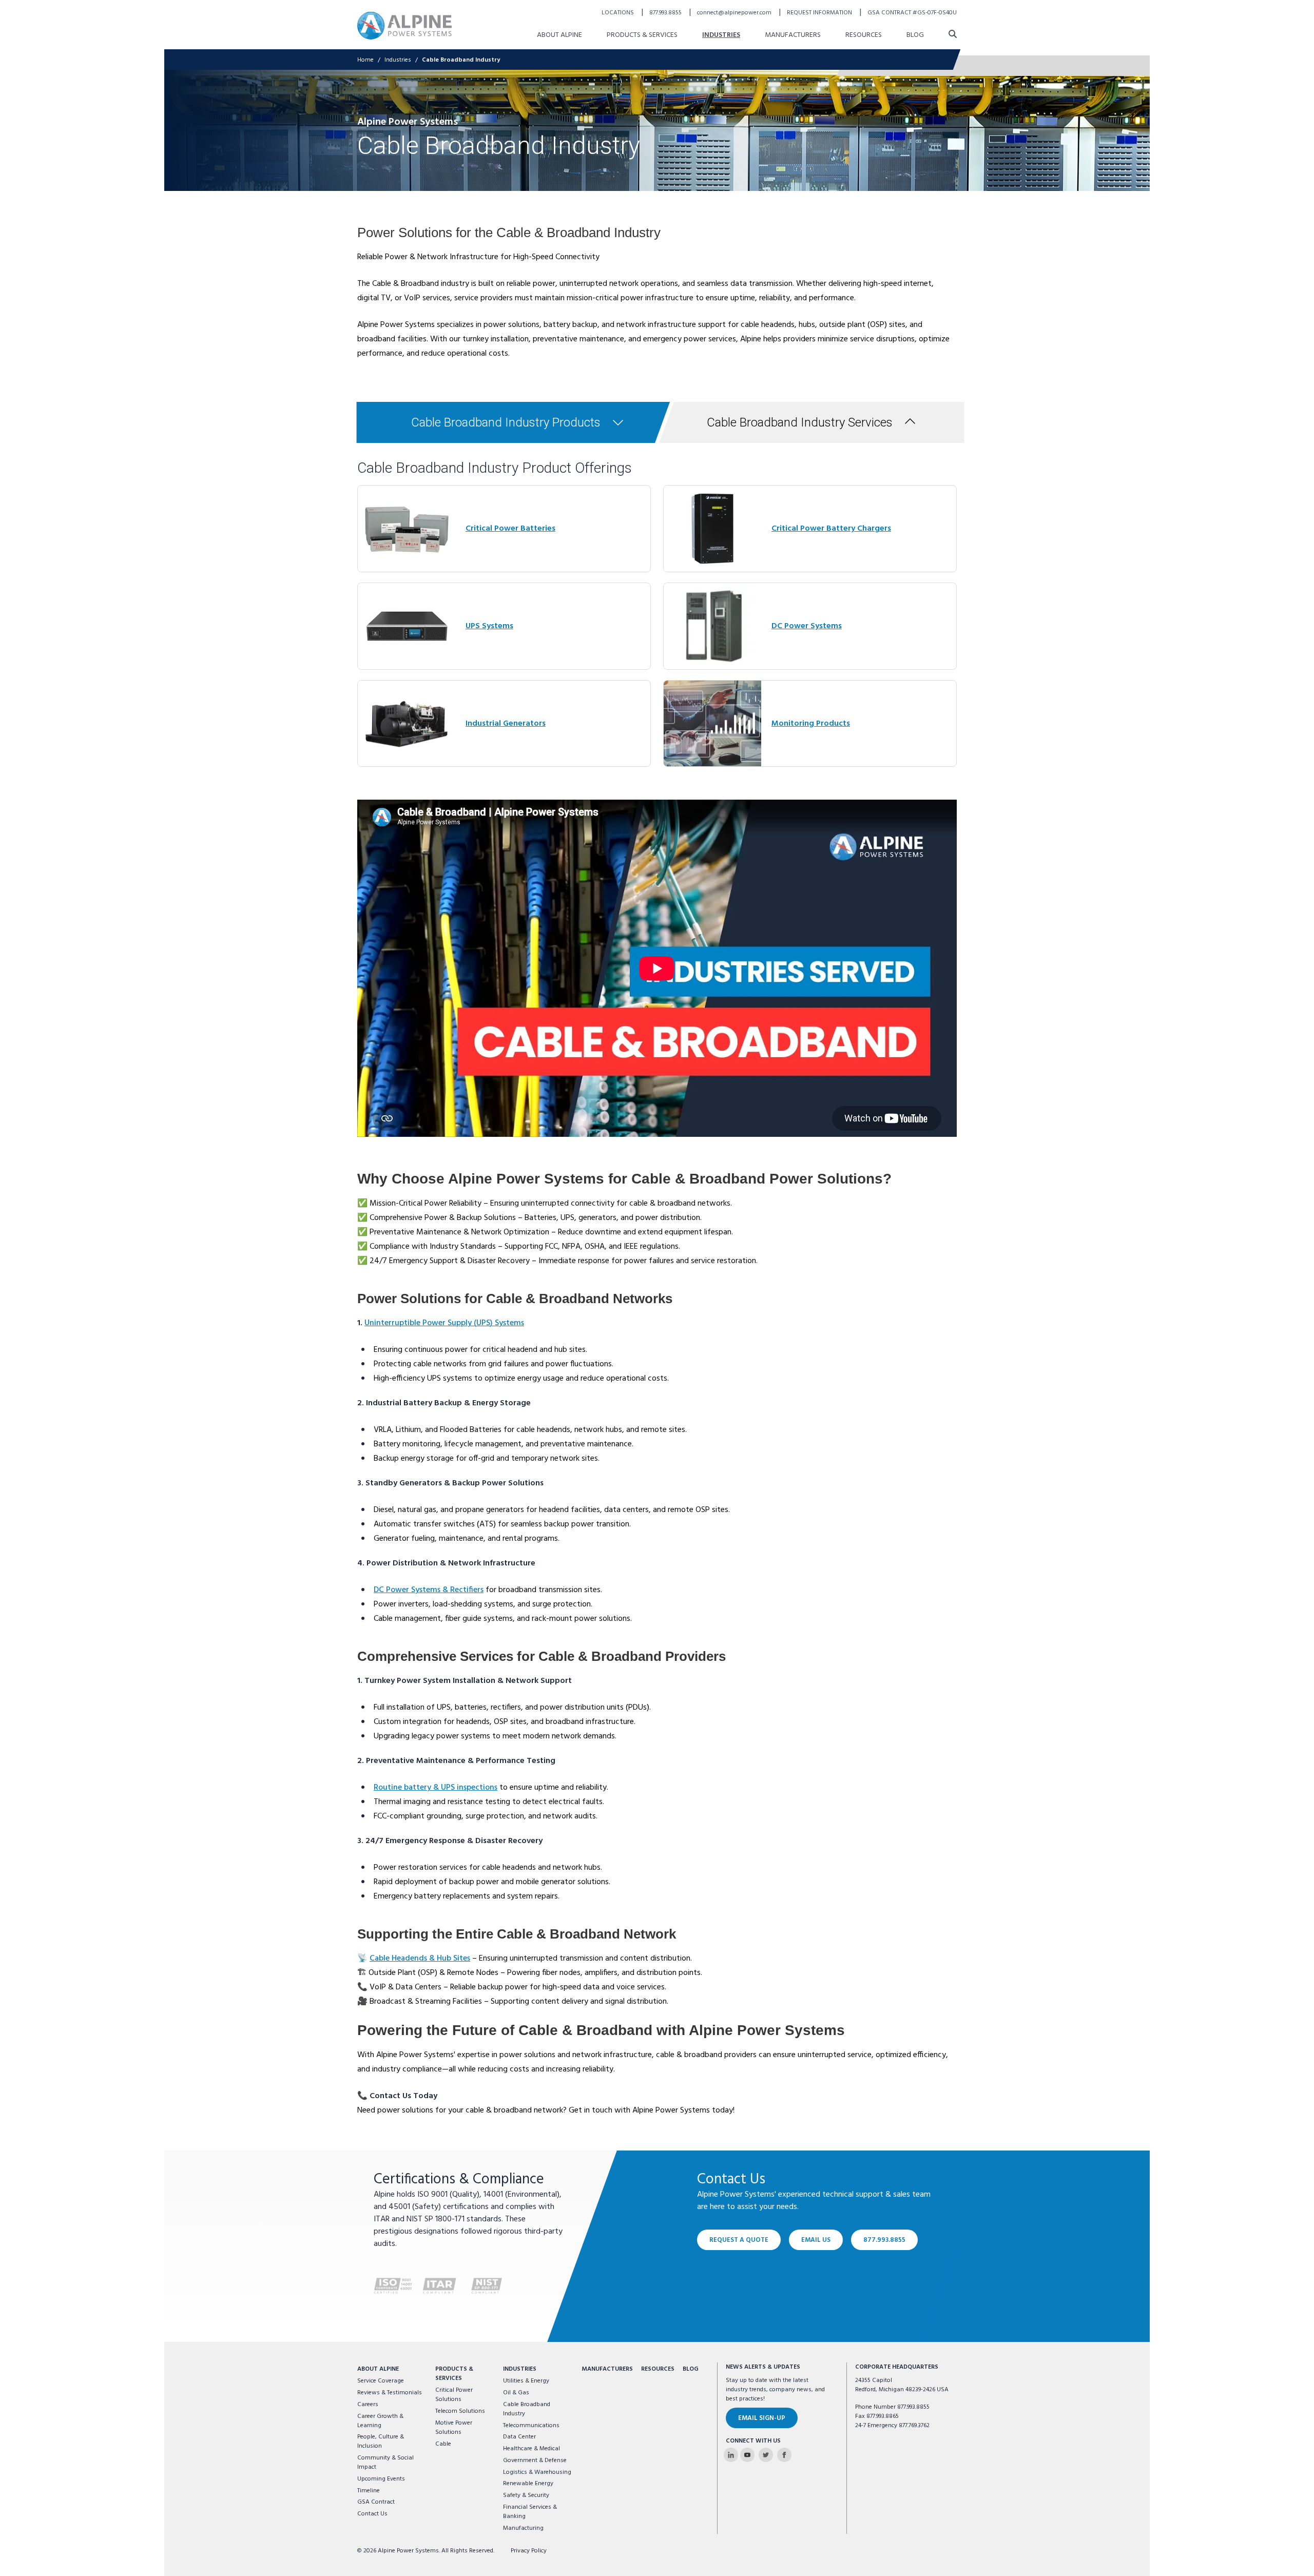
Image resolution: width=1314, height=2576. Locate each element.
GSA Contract (376, 2502)
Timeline (369, 2491)
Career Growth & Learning (380, 2421)
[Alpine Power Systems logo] (404, 25)
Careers (368, 2405)
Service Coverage (381, 2381)
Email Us (816, 2240)
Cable (443, 2444)
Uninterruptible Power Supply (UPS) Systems (444, 1323)
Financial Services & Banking (530, 2512)
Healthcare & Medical (532, 2449)
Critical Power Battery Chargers (831, 529)
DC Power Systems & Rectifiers (429, 1590)
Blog (915, 35)
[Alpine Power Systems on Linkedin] (731, 2455)
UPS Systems (489, 626)
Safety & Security (526, 2495)
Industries (721, 35)
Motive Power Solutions (454, 2428)
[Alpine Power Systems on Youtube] (747, 2455)
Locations (619, 13)
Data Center (519, 2437)
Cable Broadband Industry (461, 60)
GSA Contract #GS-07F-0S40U (912, 13)
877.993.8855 (666, 13)
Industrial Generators (506, 724)
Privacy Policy (529, 2551)
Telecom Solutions (460, 2411)
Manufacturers (793, 35)
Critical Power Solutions (454, 2395)
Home (365, 60)
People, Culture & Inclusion (381, 2442)
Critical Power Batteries (510, 529)
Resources (864, 35)
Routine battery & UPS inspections (436, 1788)
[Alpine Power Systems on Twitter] (766, 2455)
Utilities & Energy (526, 2381)
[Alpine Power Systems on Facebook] (784, 2455)
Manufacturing (523, 2528)
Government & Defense (535, 2461)
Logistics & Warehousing (537, 2472)
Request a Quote (739, 2240)
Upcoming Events (381, 2479)
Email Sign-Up (762, 2418)
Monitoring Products (811, 724)
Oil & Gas (516, 2393)
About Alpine (559, 35)
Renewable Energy (528, 2484)
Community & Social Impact (385, 2463)
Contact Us (372, 2514)
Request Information (820, 13)
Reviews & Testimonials (390, 2393)
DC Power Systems (807, 626)
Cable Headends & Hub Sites (420, 1959)
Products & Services (642, 35)
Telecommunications (531, 2426)
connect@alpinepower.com (735, 13)
